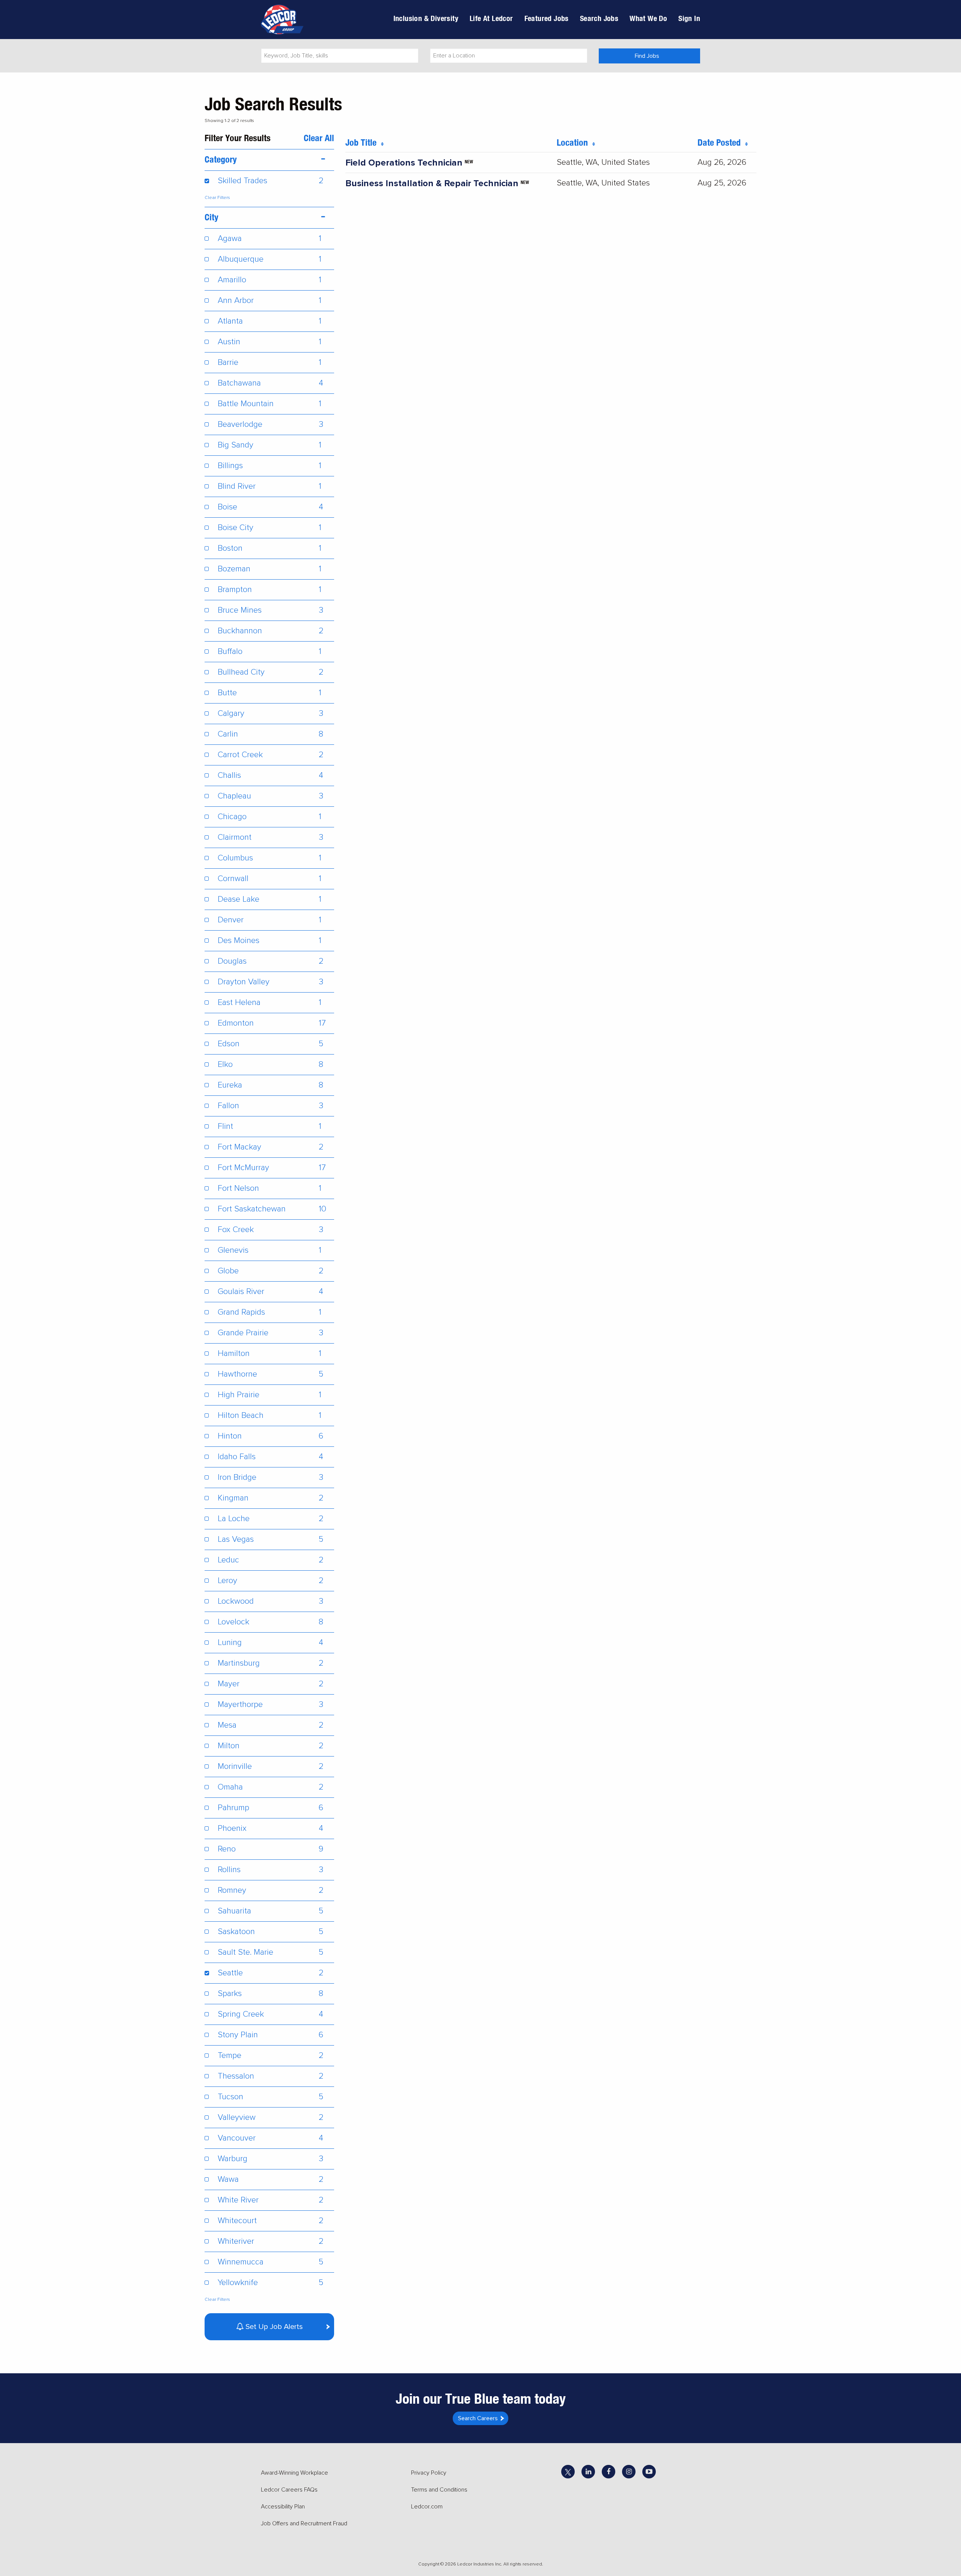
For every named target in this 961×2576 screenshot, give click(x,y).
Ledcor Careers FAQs (289, 2490)
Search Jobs (599, 18)
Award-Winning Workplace (294, 2473)
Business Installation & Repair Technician (432, 183)
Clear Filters (217, 198)
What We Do (648, 18)
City (212, 217)
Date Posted (721, 142)
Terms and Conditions (439, 2490)
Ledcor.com (427, 2507)
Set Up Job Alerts (273, 2327)
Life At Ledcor (491, 18)
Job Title (363, 142)
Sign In (689, 18)
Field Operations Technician (404, 163)
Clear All (319, 138)
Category (221, 159)
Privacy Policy (429, 2473)
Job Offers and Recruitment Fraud (304, 2523)
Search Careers (478, 2418)
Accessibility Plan (283, 2507)
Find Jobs (647, 56)
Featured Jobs (547, 18)
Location (575, 142)
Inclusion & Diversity (426, 18)
